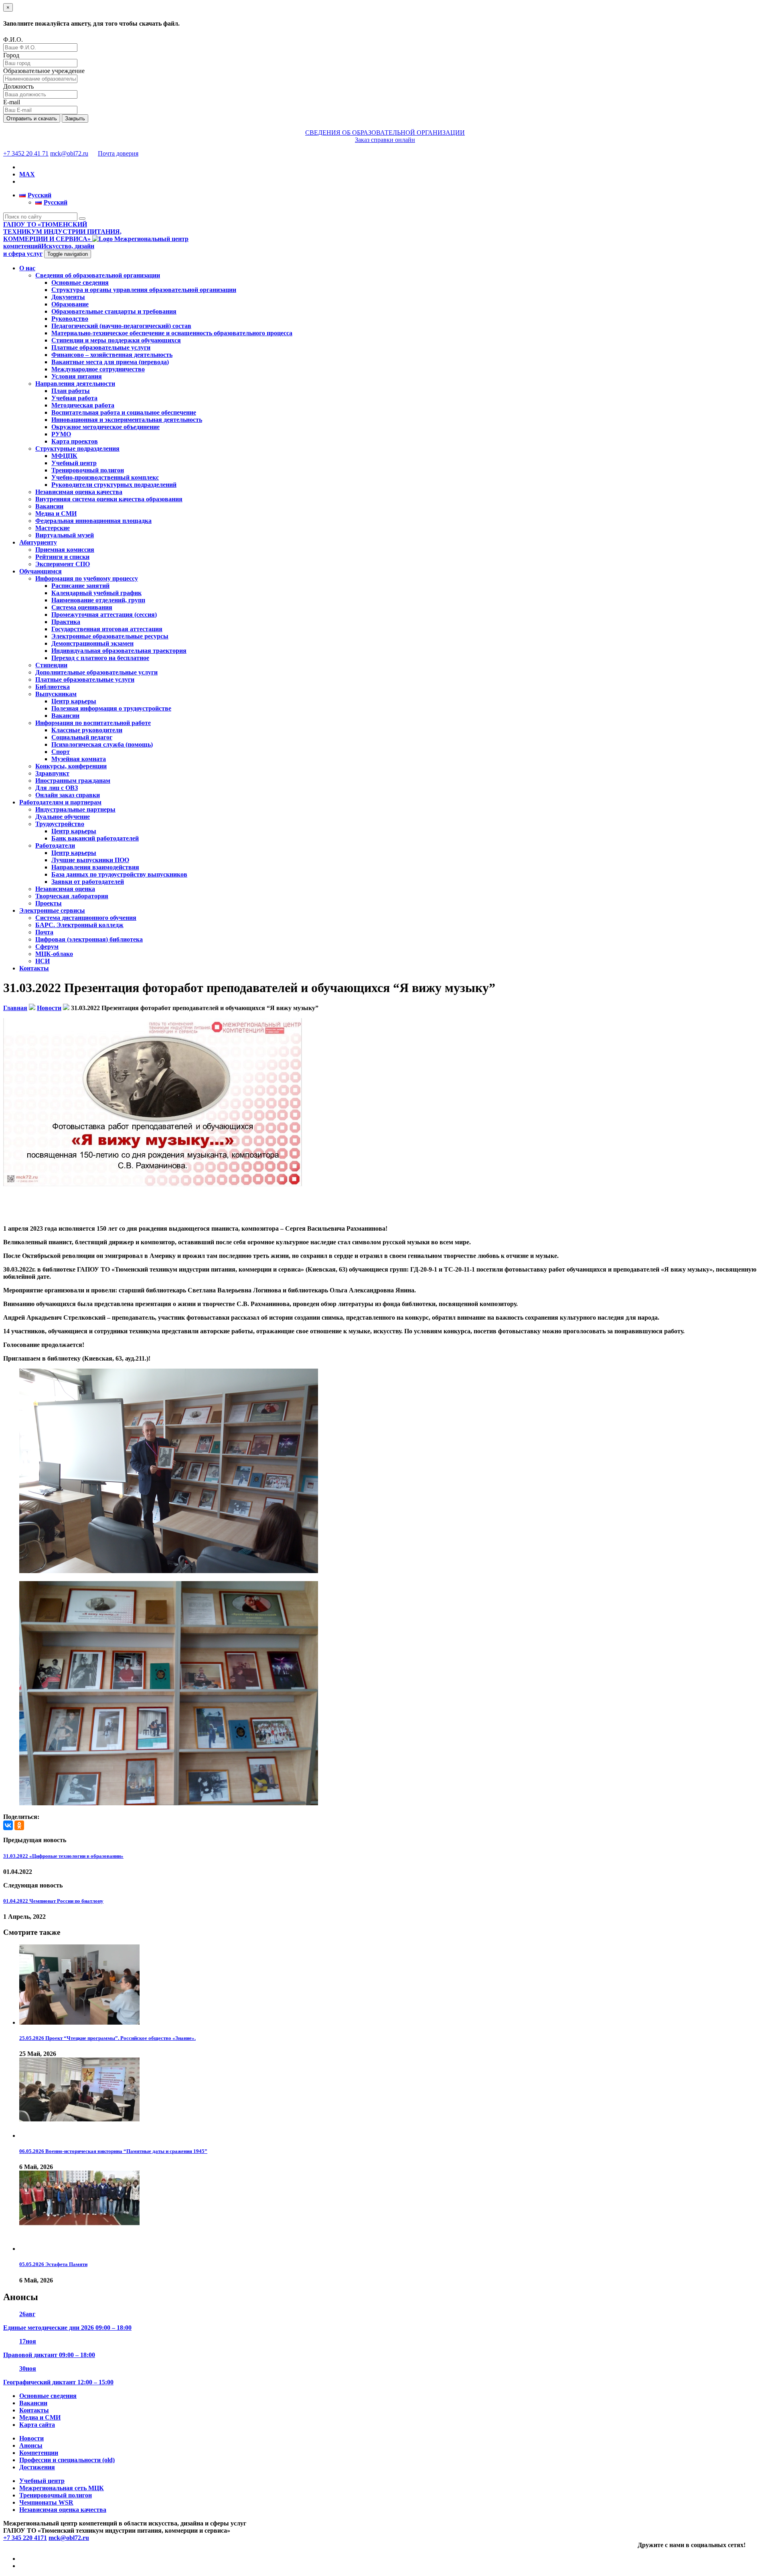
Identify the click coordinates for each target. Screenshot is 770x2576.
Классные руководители (87, 730)
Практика (66, 622)
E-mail (12, 102)
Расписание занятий (80, 586)
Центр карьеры (74, 701)
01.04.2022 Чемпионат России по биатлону (53, 1901)
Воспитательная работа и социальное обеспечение (124, 412)
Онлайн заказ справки (68, 795)
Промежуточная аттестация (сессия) (104, 615)
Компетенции (39, 2453)
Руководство (70, 319)
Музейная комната (79, 759)
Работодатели (55, 846)
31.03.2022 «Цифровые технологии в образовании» (63, 1856)
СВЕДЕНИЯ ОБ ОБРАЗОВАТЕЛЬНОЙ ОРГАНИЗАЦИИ (385, 133)
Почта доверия (118, 153)
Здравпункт (52, 773)
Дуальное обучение (63, 817)
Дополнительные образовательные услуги (96, 672)
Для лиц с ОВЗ (57, 788)
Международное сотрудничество (98, 369)
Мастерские (53, 528)
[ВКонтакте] (8, 1825)
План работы (71, 391)
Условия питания (77, 376)
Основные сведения (80, 283)
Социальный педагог (82, 737)
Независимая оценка (65, 889)
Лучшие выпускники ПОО (90, 860)
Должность (18, 86)
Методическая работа (83, 405)
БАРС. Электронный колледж (79, 925)
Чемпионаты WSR (46, 2502)
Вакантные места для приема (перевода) (110, 362)
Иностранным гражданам (73, 781)
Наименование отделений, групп (98, 600)
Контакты (34, 968)
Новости (31, 2438)
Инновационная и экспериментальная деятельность (127, 420)
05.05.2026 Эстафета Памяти (53, 2264)
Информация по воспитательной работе (93, 723)
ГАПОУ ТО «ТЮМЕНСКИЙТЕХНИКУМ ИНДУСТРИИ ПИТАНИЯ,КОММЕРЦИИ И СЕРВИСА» (62, 232)
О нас (27, 268)
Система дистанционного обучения (86, 918)
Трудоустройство (60, 824)
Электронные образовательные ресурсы (110, 636)
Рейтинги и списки (62, 557)
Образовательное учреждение (44, 71)
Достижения (37, 2467)
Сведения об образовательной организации (98, 275)
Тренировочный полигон (88, 470)
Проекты (49, 903)
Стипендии (51, 665)
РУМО (61, 434)
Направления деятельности (75, 384)
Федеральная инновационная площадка (93, 521)
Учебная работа (74, 398)
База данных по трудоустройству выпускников (119, 874)
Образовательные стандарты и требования (114, 311)
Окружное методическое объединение (105, 427)
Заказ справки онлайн (385, 140)
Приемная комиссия (65, 550)
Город (11, 55)
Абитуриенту (38, 542)
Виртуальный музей (65, 535)
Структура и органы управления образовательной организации (144, 290)
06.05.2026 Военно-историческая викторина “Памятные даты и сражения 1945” (113, 2151)
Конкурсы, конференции (71, 766)
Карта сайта (37, 2425)
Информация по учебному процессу (87, 578)
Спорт (61, 752)
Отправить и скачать (32, 118)
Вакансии (49, 506)
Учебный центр (74, 463)
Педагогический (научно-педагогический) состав (121, 326)
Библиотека (53, 687)
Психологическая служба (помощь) (102, 744)
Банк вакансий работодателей (95, 838)
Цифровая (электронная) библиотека (89, 939)
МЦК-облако (54, 954)
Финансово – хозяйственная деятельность (112, 355)
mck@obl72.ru (69, 153)
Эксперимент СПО (63, 564)
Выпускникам (56, 694)
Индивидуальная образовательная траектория (119, 651)
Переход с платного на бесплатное (100, 658)
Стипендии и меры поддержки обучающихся (116, 340)
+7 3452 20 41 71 (26, 153)
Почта (44, 932)
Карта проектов (75, 441)
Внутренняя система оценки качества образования (109, 499)
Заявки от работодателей (88, 882)
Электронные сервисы (52, 910)
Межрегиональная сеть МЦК (62, 2488)
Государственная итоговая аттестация (107, 629)
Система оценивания (82, 607)
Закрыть (75, 118)
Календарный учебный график (96, 593)
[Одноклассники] (19, 1825)
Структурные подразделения (77, 449)
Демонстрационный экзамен (92, 643)
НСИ (43, 961)
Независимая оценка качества (79, 492)
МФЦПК (64, 456)
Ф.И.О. (13, 39)
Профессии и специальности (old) (67, 2460)
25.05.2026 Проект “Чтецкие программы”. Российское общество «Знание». (107, 2038)
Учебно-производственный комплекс (105, 477)
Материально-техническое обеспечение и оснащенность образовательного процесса (172, 333)
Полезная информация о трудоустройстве (111, 708)
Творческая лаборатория (72, 896)
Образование (70, 304)
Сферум (47, 947)
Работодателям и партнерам (60, 802)
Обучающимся (41, 571)
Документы (68, 297)
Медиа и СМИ (56, 513)
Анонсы (31, 2445)
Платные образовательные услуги (101, 347)
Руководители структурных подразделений (114, 485)
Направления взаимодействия (95, 867)
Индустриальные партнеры (75, 809)
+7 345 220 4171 (25, 2538)
